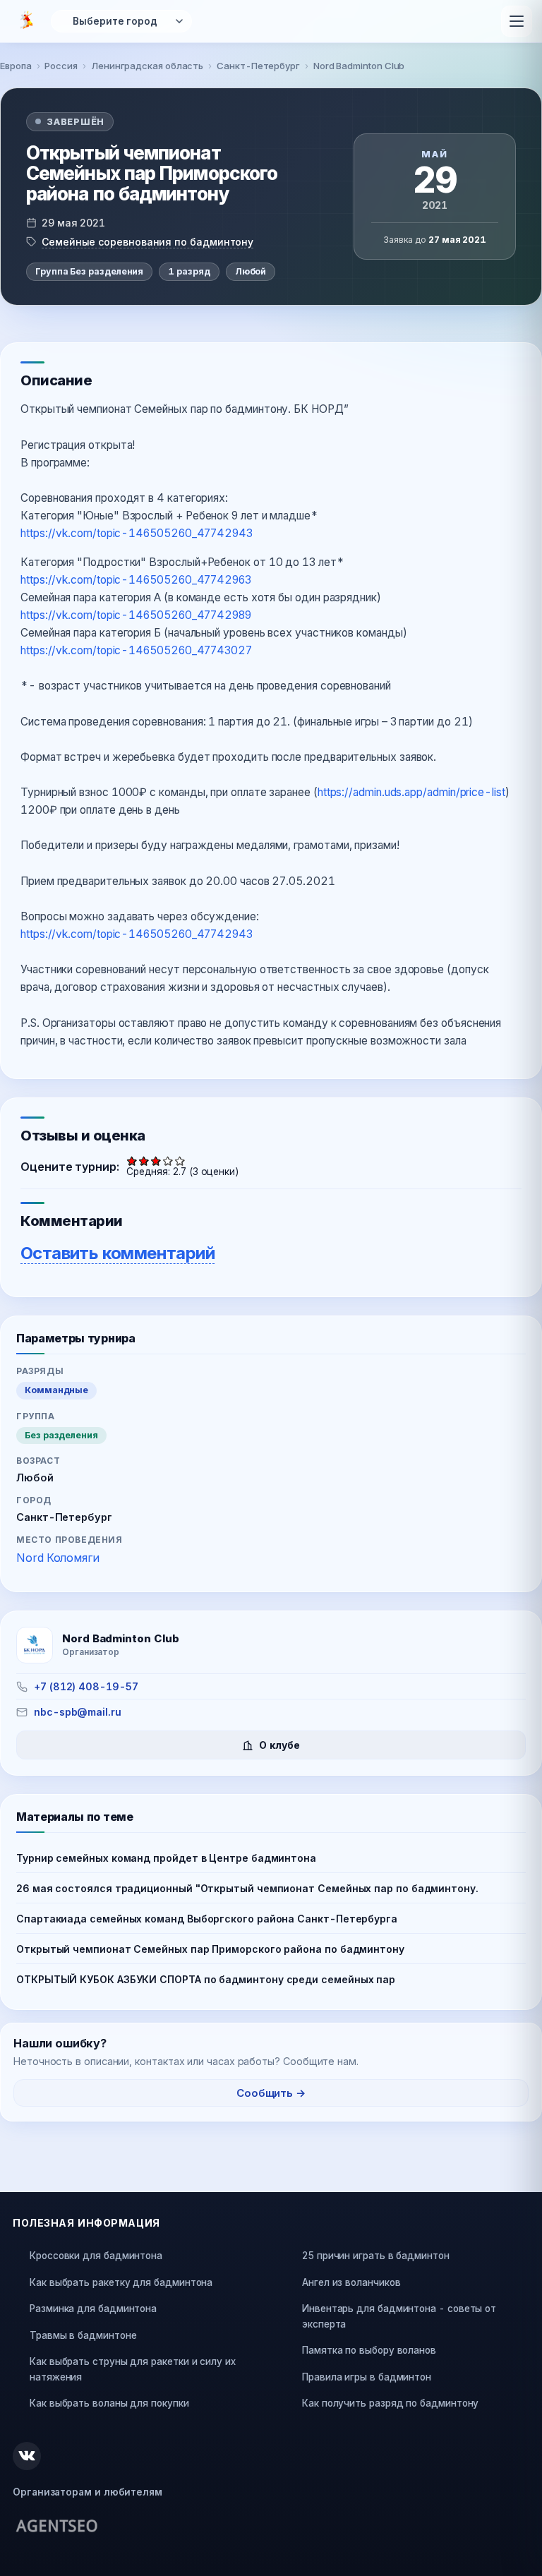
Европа (16, 66)
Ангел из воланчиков (351, 2282)
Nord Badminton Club (359, 66)
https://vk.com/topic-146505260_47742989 (136, 615)
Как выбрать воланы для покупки (109, 2403)
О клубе (279, 1745)
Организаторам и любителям (88, 2492)
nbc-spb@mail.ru (78, 1712)
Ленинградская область (147, 66)
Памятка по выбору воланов (369, 2350)
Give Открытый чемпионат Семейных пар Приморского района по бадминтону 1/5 (132, 1161)
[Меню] (517, 21)
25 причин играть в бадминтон (376, 2256)
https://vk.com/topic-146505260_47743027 (136, 650)
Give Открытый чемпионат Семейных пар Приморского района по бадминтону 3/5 (156, 1161)
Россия (61, 66)
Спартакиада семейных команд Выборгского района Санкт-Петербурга (207, 1919)
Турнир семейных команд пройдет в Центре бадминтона (166, 1858)
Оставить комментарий (118, 1253)
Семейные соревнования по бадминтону (147, 242)
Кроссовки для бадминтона (96, 2256)
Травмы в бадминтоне (83, 2335)
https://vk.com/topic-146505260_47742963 (136, 580)
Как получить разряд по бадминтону (390, 2403)
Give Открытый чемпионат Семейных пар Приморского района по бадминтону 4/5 (168, 1161)
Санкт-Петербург (258, 66)
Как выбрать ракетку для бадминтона (121, 2282)
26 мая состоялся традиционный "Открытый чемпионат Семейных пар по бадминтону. (247, 1888)
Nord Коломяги (58, 1558)
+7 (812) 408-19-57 (86, 1686)
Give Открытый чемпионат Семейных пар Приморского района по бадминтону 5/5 (180, 1161)
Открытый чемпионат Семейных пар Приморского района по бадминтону (210, 1949)
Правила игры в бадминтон (367, 2377)
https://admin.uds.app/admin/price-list (411, 792)
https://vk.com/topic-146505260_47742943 (137, 533)
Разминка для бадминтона (93, 2309)
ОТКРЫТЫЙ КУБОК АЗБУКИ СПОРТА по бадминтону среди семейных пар (206, 1979)
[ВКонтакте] (27, 2456)
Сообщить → (271, 2093)
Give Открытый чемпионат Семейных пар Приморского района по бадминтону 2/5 (144, 1161)
